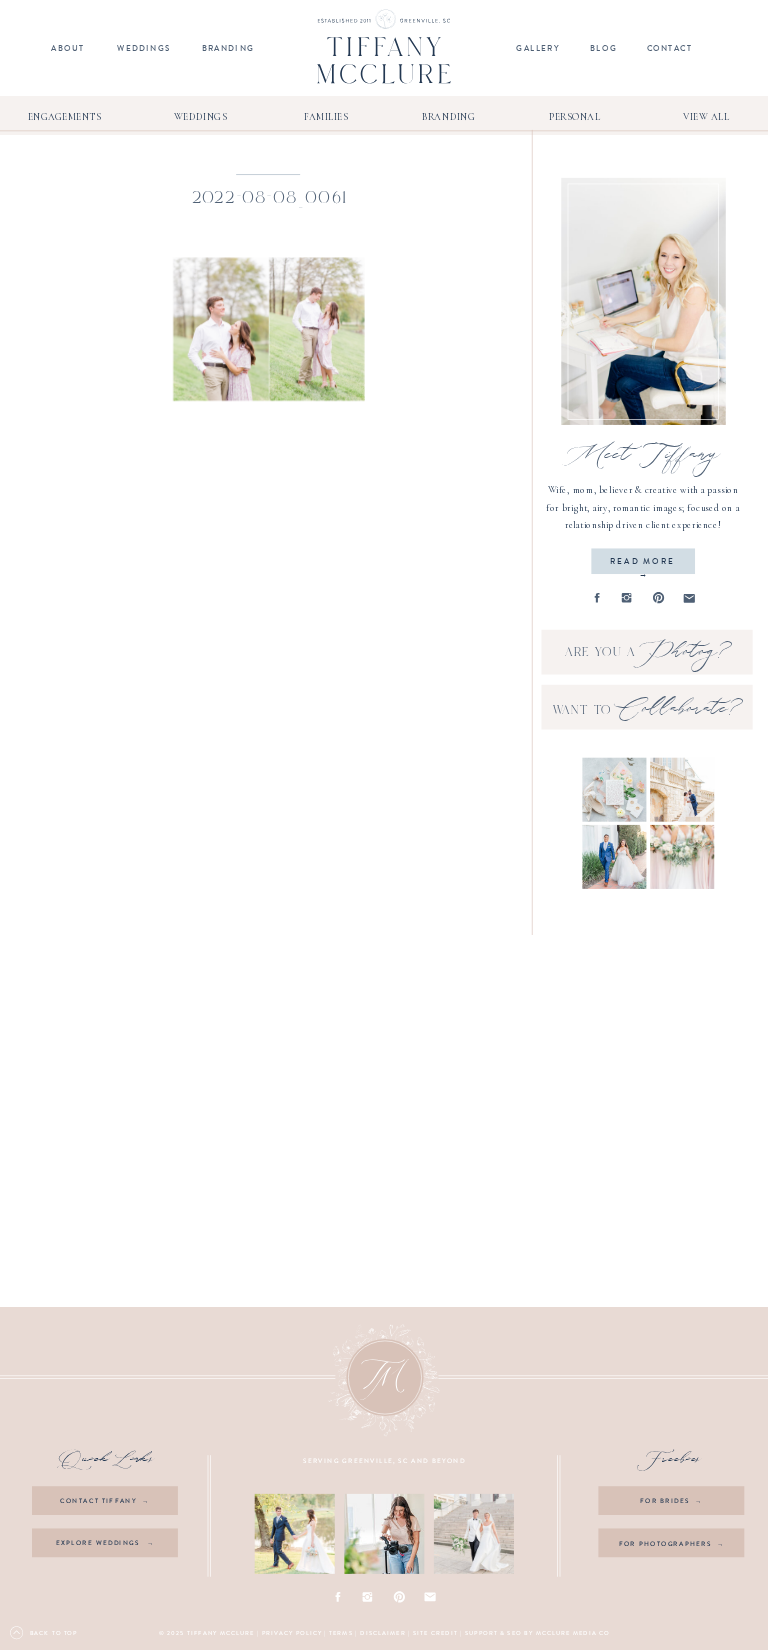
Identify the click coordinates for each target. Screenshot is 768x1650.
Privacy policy (292, 1633)
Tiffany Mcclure (220, 1633)
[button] (269, 329)
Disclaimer (382, 1633)
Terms (341, 1633)
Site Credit (435, 1633)
